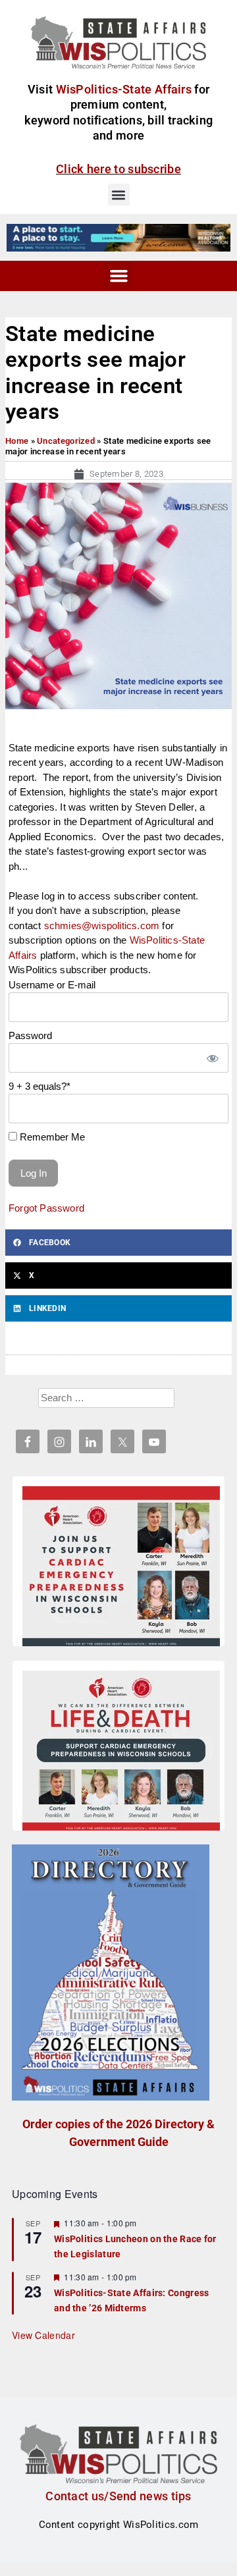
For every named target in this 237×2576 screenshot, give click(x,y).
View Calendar (43, 2335)
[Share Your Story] (121, 1753)
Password (30, 1035)
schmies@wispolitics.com (102, 926)
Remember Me (51, 1137)
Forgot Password (46, 1208)
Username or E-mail (52, 985)
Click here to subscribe (118, 169)
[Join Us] (121, 1569)
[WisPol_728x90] (118, 237)
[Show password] (212, 1058)
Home (17, 441)
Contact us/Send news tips (118, 2496)
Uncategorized (66, 441)
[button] (119, 195)
